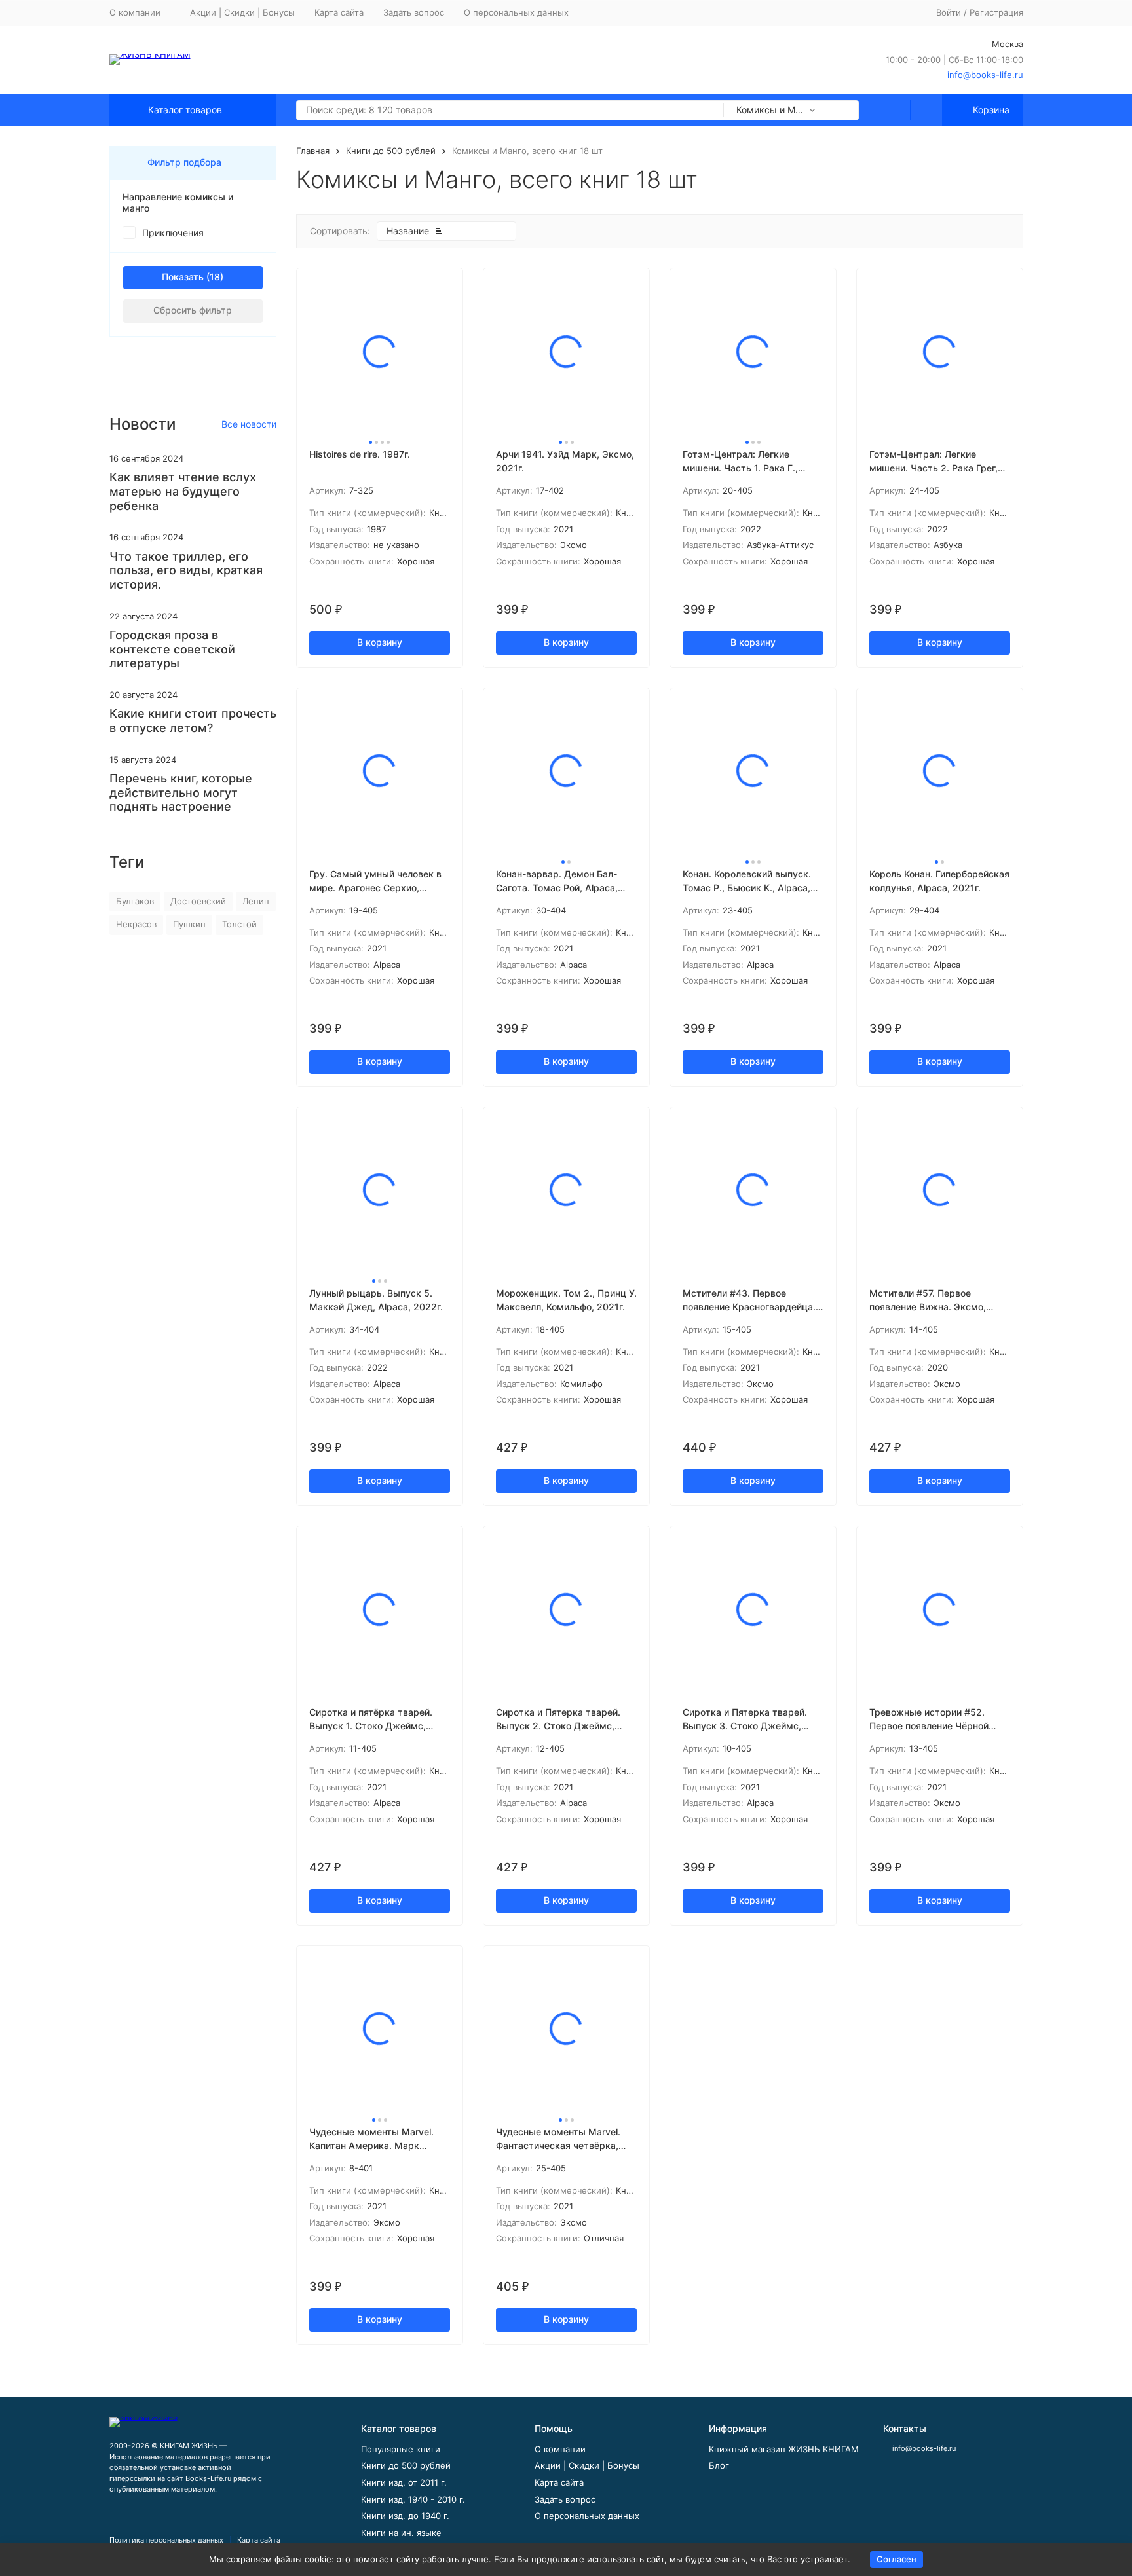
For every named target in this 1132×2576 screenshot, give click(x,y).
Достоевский (198, 901)
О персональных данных (516, 12)
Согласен (896, 2559)
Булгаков (135, 901)
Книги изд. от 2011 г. (404, 2482)
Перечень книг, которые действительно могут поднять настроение (181, 792)
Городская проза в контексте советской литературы (172, 649)
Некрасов (136, 924)
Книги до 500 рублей (391, 151)
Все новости (249, 424)
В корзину (380, 642)
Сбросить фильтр (193, 310)
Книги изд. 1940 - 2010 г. (413, 2499)
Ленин (256, 901)
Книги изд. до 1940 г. (405, 2516)
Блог (719, 2465)
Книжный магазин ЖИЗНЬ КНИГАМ (784, 2449)
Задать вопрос (414, 12)
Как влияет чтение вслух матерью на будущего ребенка (183, 491)
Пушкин (189, 924)
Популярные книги (401, 2449)
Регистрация (996, 12)
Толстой (239, 924)
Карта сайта (339, 12)
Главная (313, 151)
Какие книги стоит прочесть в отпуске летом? (193, 721)
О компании (560, 2449)
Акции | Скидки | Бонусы (242, 12)
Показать (183, 277)
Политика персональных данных (166, 2540)
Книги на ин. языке (401, 2533)
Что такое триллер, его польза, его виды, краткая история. (186, 570)
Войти (949, 12)
